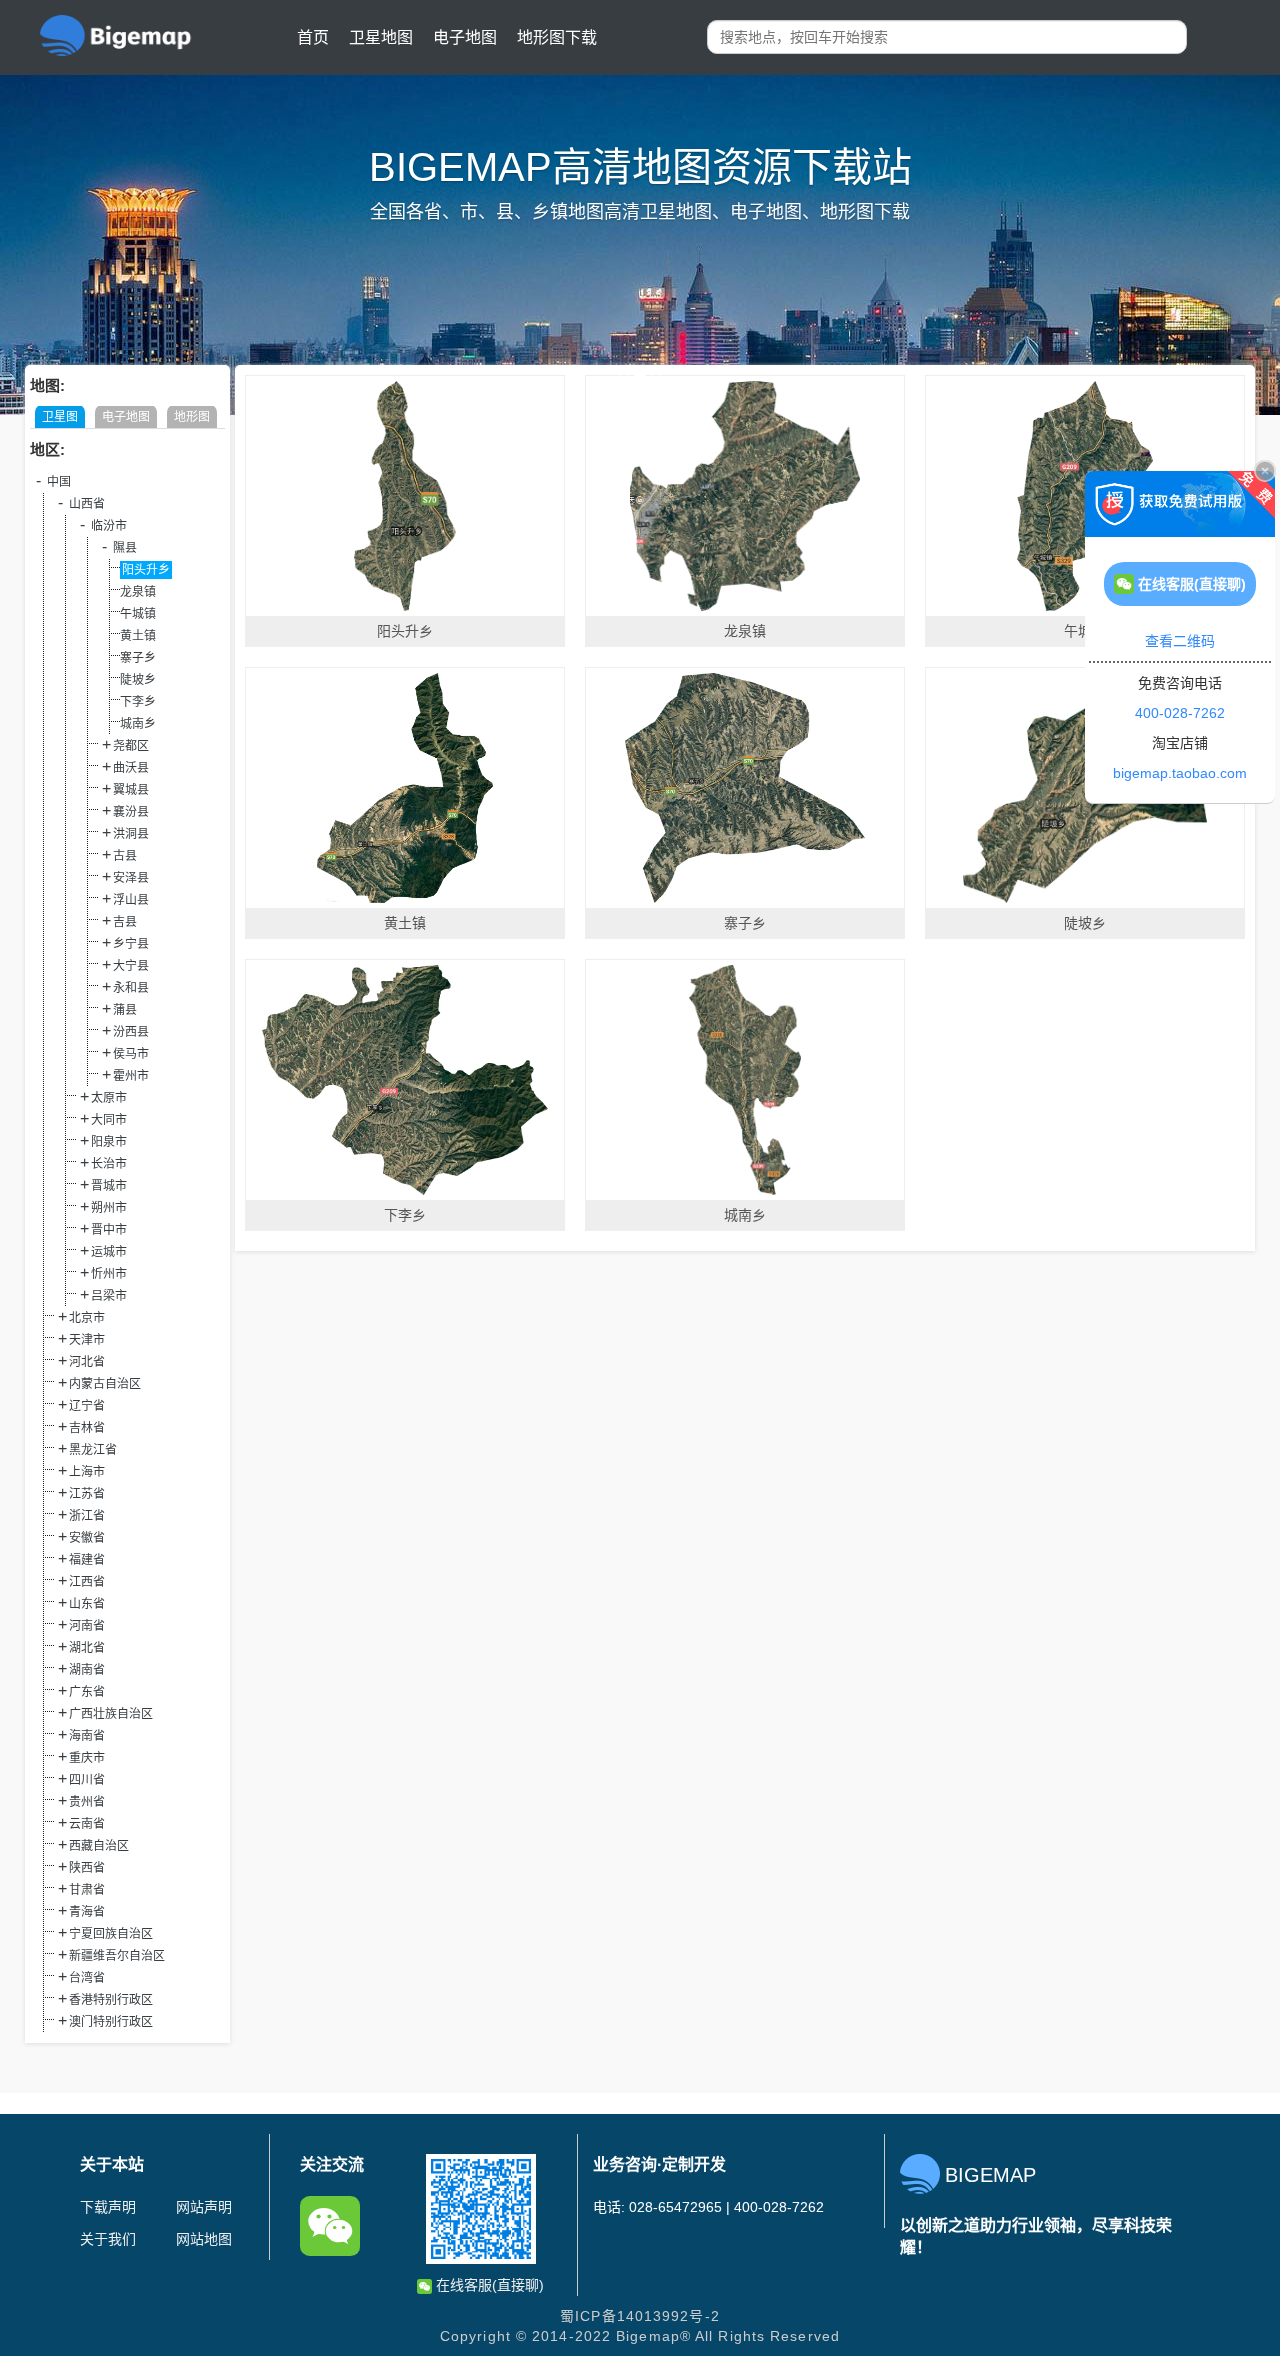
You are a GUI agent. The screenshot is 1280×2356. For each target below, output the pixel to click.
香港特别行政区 (111, 2000)
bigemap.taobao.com (1180, 773)
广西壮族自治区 (111, 1714)
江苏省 (87, 1494)
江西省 (87, 1582)
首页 (313, 37)
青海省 (87, 1912)
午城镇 (138, 614)
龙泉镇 (138, 592)
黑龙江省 (93, 1450)
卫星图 (60, 417)
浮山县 (131, 900)
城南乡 (138, 724)
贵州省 (87, 1802)
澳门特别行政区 (111, 2022)
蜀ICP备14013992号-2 (640, 2316)
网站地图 (204, 2239)
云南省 (87, 1824)
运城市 (109, 1252)
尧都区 (131, 746)
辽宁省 (87, 1406)
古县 (125, 856)
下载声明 (108, 2207)
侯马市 (131, 1054)
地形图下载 (557, 37)
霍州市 (131, 1076)
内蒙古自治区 (105, 1384)
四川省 (87, 1780)
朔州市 (109, 1208)
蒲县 (125, 1010)
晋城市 (109, 1186)
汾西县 (131, 1032)
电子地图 (465, 37)
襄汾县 (131, 812)
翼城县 (131, 790)
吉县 (125, 922)
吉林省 (87, 1428)
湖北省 (87, 1648)
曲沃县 (131, 768)
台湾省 (87, 1978)
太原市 (109, 1098)
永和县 (131, 988)
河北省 (87, 1362)
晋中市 (109, 1230)
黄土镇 (138, 636)
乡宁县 (131, 944)
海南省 (87, 1736)
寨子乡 (138, 658)
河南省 (87, 1626)
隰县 (125, 548)
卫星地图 (381, 37)
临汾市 (109, 526)
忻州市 (109, 1274)
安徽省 (87, 1538)
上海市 (87, 1472)
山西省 (87, 504)
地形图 (192, 417)
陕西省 (87, 1868)
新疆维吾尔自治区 (117, 1956)
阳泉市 (109, 1142)
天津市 (87, 1340)
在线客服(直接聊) (488, 2285)
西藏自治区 (99, 1846)
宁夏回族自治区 (111, 1934)
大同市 (109, 1120)
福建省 (87, 1560)
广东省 (87, 1692)
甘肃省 (87, 1890)
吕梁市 (109, 1296)
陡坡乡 (138, 680)
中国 (59, 482)
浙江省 (87, 1516)
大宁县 (131, 966)
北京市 (87, 1318)
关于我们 (108, 2239)
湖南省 (87, 1670)
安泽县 (131, 878)
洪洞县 (131, 834)
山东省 (87, 1604)
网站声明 (204, 2207)
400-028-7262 (1180, 713)
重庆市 (87, 1758)
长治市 (109, 1164)
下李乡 (138, 702)
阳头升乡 (146, 570)
